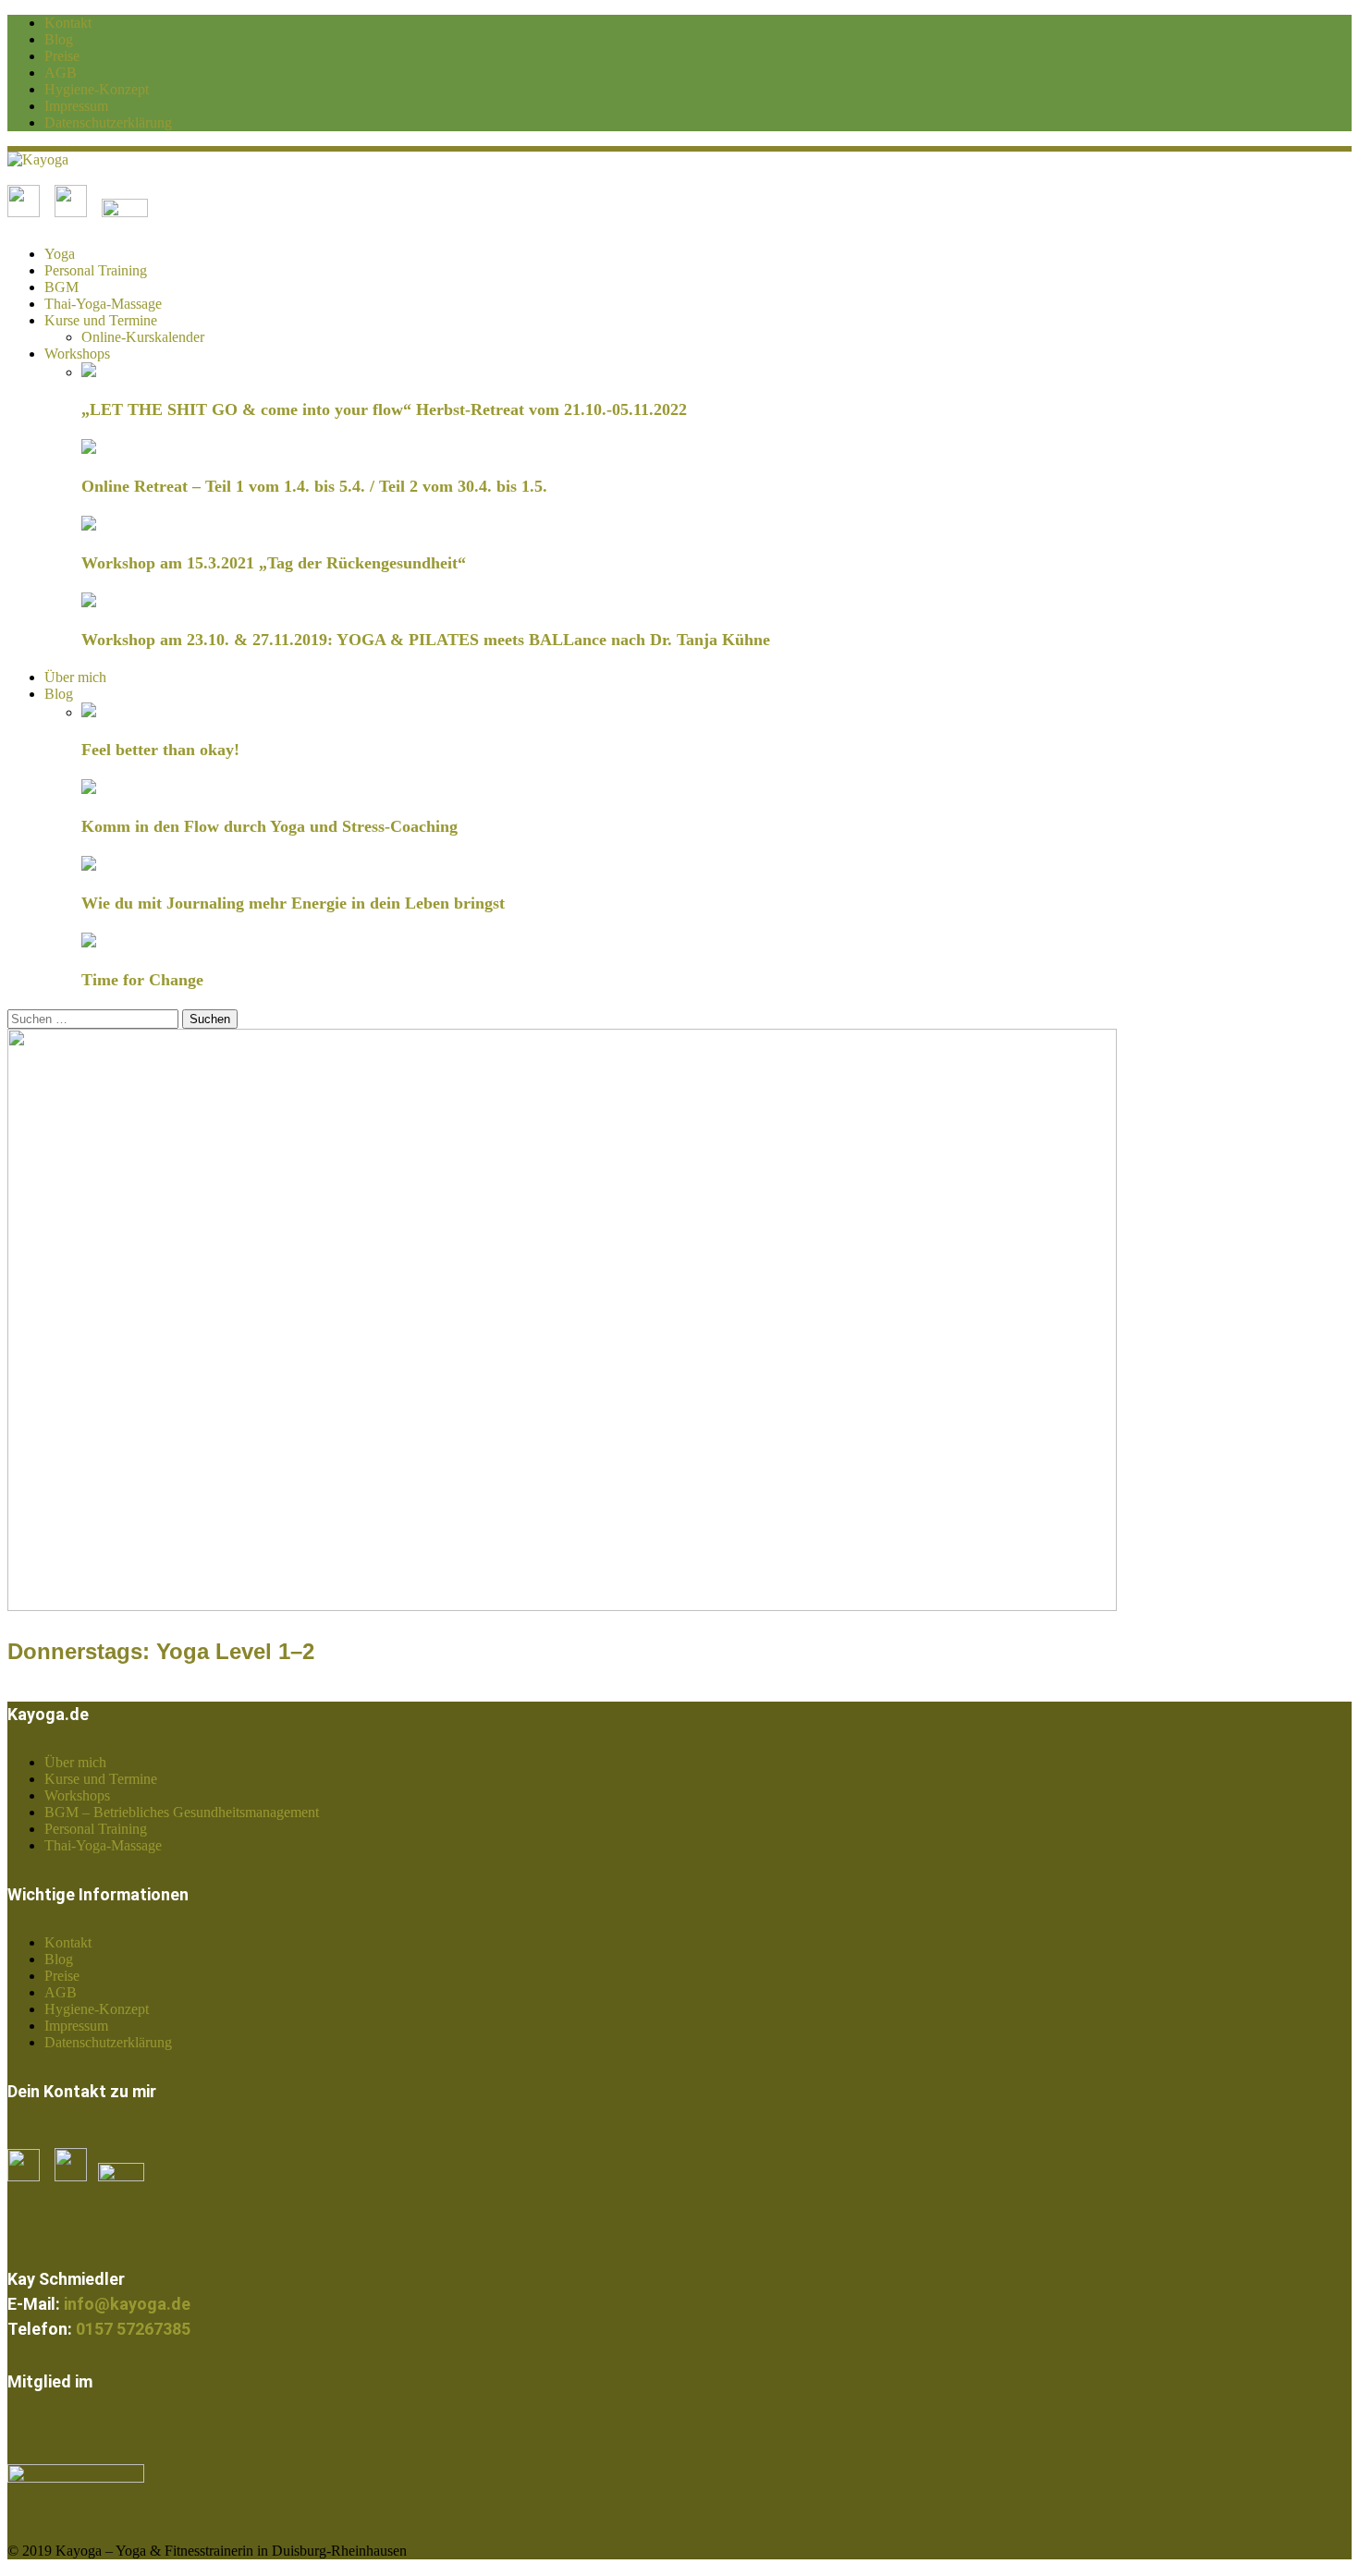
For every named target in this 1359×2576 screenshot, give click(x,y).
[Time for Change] (89, 942)
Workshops (77, 354)
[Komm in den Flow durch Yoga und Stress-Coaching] (89, 789)
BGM (61, 287)
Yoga (60, 254)
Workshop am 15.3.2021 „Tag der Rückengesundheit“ (274, 563)
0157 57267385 (133, 2329)
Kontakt (68, 23)
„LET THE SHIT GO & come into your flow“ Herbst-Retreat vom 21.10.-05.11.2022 (384, 409)
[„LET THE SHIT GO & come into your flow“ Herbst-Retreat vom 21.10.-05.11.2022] (89, 372)
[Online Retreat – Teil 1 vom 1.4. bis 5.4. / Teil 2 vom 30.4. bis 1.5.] (89, 449)
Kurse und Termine (101, 320)
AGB (61, 73)
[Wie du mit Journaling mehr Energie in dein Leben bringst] (89, 866)
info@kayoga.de (127, 2304)
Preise (62, 56)
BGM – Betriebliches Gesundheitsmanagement (182, 1812)
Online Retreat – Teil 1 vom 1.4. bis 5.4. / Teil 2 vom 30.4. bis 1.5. (314, 486)
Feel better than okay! (160, 750)
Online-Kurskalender (143, 337)
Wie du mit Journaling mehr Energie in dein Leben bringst (293, 903)
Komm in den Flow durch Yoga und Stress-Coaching (269, 826)
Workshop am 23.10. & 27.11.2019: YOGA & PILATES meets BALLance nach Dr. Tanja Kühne (426, 640)
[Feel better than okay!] (89, 712)
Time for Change (142, 980)
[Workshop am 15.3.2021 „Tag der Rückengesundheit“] (89, 525)
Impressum (76, 106)
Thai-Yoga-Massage (103, 304)
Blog (59, 39)
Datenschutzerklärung (108, 122)
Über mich (75, 677)
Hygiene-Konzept (97, 89)
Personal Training (96, 270)
